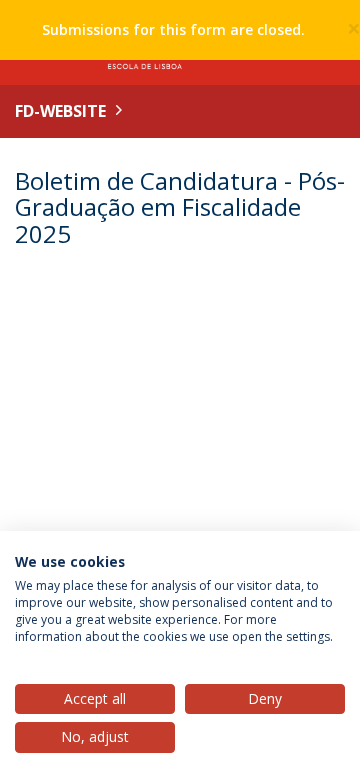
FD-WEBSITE (60, 111)
